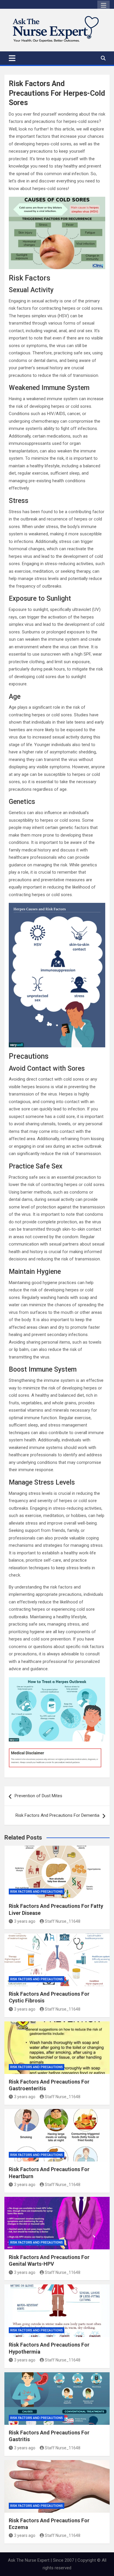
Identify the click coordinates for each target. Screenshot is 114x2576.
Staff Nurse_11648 (63, 1921)
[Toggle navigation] (12, 58)
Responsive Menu (103, 6)
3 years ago (25, 1921)
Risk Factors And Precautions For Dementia (57, 1815)
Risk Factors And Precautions (37, 1892)
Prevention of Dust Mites (38, 1796)
